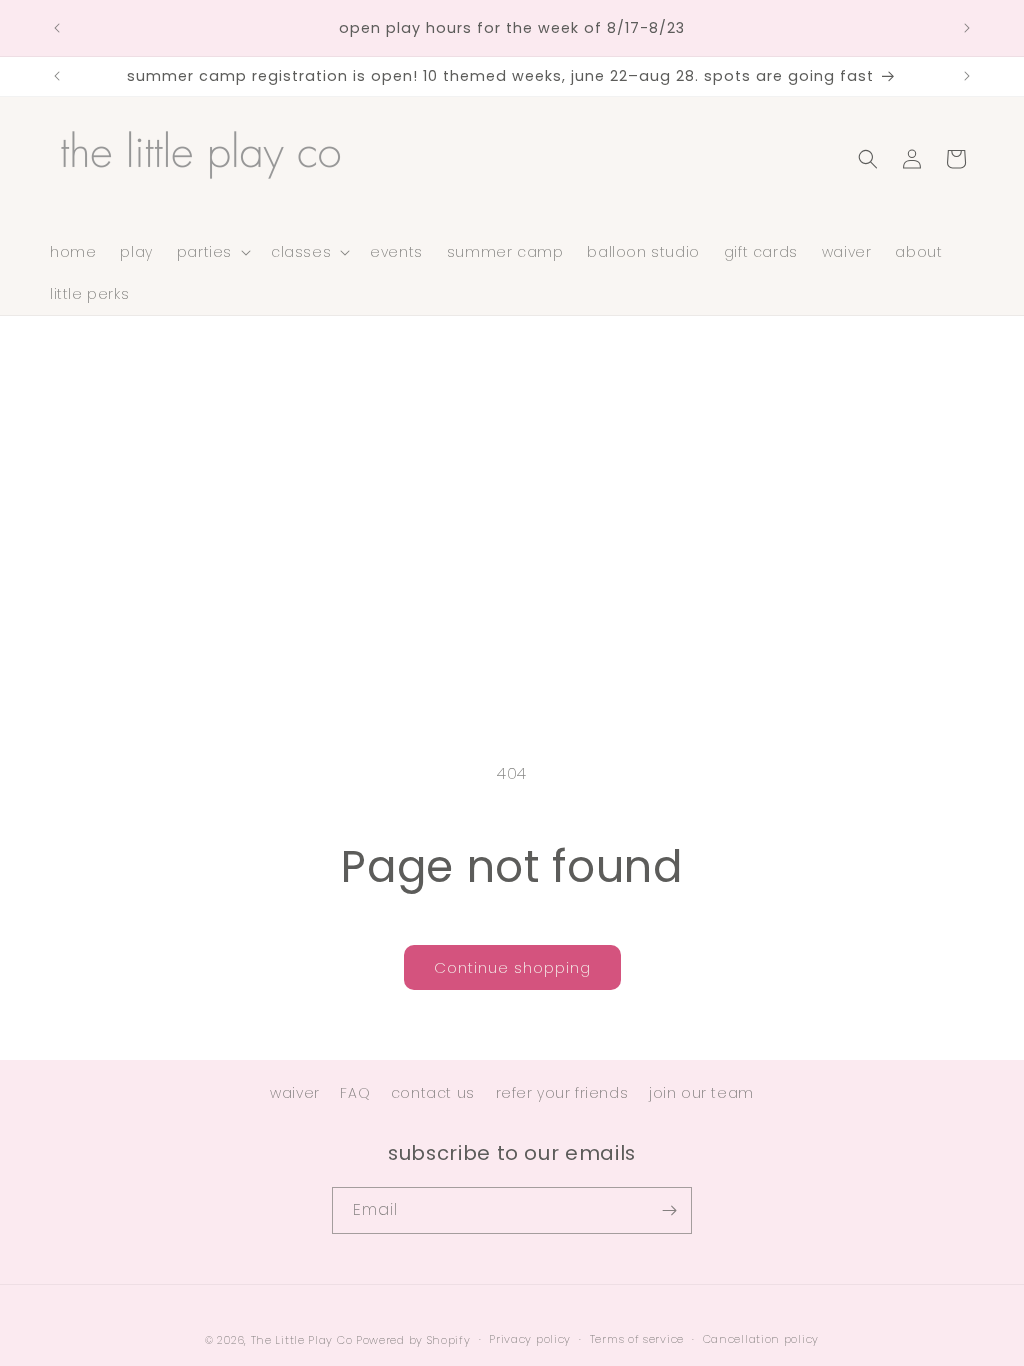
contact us (433, 1093)
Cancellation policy (761, 1339)
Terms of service (637, 1339)
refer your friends (562, 1093)
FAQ (355, 1093)
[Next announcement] (967, 28)
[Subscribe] (669, 1210)
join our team (701, 1093)
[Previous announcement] (57, 28)
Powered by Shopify (413, 1340)
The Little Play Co (302, 1340)
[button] (212, 252)
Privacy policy (530, 1339)
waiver (295, 1093)
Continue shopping (512, 967)
